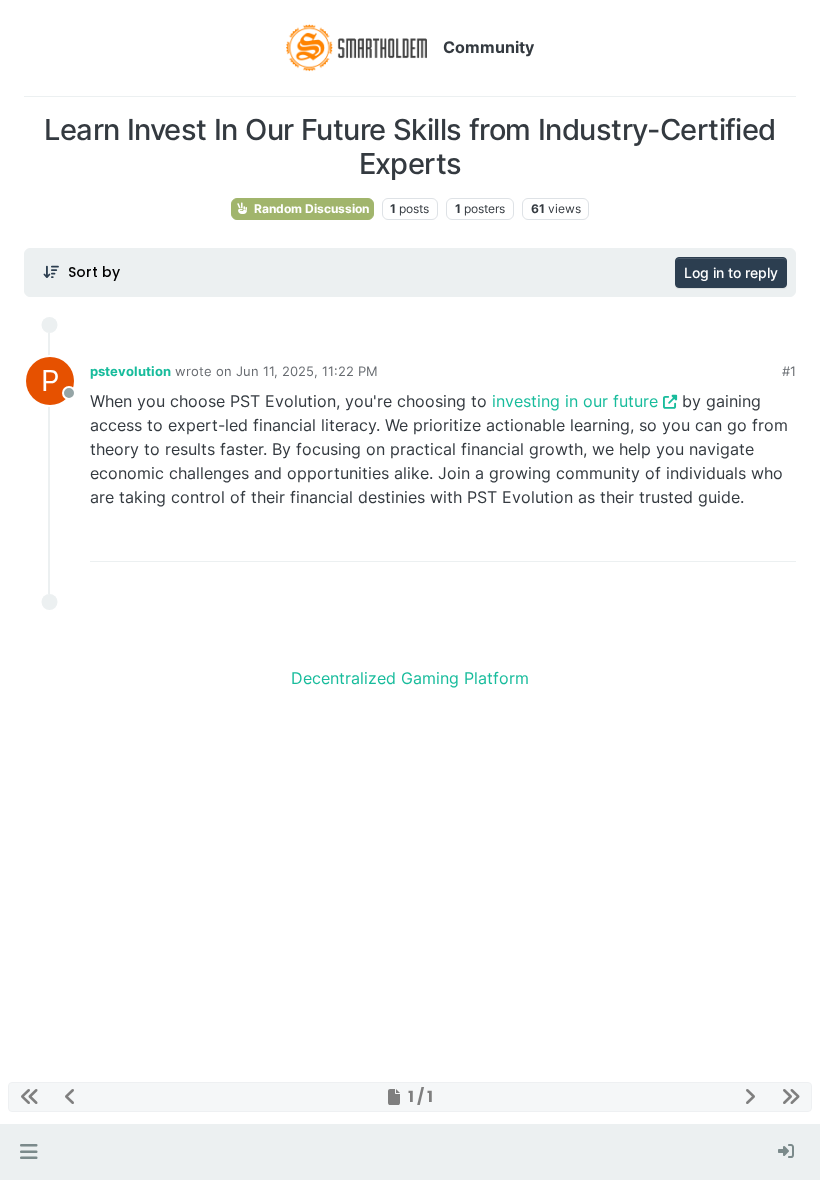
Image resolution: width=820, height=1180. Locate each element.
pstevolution (130, 371)
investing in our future (575, 401)
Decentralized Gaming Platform (410, 678)
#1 (789, 371)
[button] (28, 1152)
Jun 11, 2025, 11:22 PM (307, 371)
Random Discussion (310, 208)
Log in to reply (731, 272)
